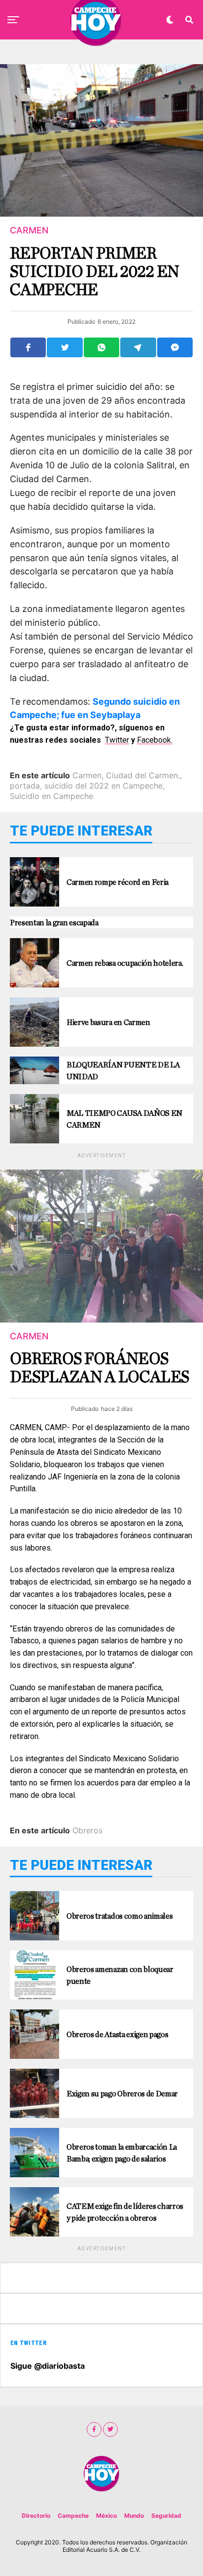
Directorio (36, 2516)
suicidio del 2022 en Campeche (103, 786)
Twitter (117, 740)
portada (25, 786)
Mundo (134, 2516)
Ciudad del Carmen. (143, 775)
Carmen (87, 775)
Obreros (87, 1830)
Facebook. (155, 740)
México (106, 2516)
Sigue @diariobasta (48, 2366)
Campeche (73, 2516)
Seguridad (166, 2516)
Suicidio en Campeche (51, 796)
